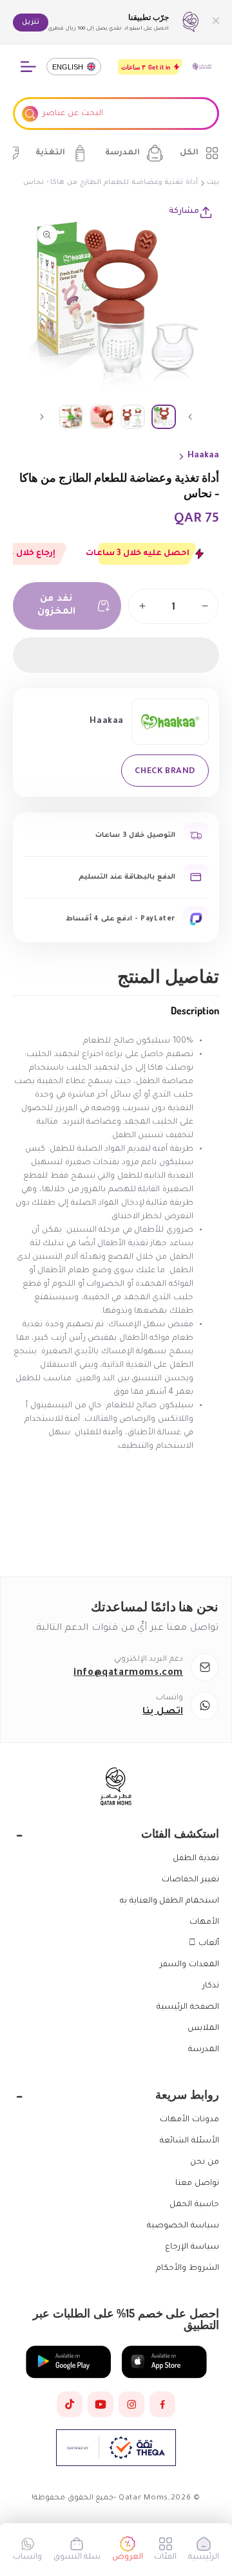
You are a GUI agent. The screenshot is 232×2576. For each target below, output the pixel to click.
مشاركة (184, 212)
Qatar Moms (143, 2498)
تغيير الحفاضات (190, 1880)
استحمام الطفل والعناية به (169, 1901)
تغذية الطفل (196, 1859)
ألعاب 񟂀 (204, 1944)
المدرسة (204, 2050)
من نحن (205, 2162)
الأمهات (204, 1923)
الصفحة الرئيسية (188, 2007)
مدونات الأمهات (189, 2120)
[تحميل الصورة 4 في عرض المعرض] (71, 417)
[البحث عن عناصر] (30, 114)
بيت (213, 183)
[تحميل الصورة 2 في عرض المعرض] (133, 417)
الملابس (203, 2029)
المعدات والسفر (189, 1965)
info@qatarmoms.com (128, 1674)
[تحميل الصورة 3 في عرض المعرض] (102, 417)
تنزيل (31, 23)
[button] (116, 655)
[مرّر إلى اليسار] (190, 417)
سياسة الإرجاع (192, 2247)
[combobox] (116, 114)
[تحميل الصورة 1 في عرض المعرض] (164, 417)
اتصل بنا (163, 1712)
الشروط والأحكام (188, 2269)
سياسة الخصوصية (183, 2226)
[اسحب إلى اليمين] (42, 417)
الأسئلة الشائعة (189, 2141)
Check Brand (165, 770)
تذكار (211, 1986)
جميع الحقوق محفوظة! (73, 2498)
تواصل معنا (197, 2184)
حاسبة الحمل (194, 2205)
